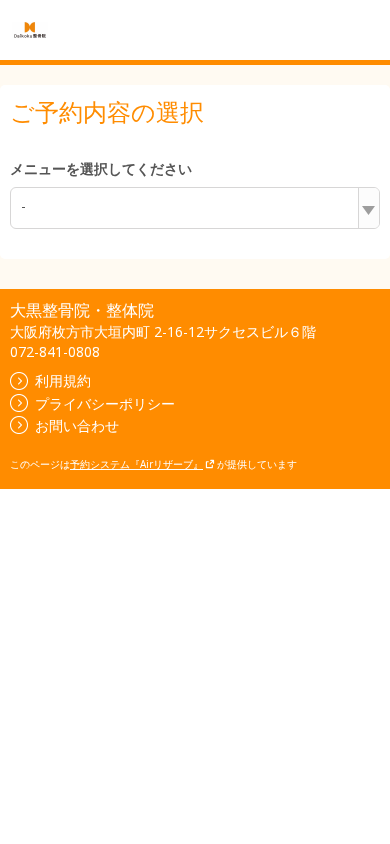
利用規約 (63, 380)
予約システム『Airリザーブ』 (136, 464)
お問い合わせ (77, 425)
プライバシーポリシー (105, 403)
